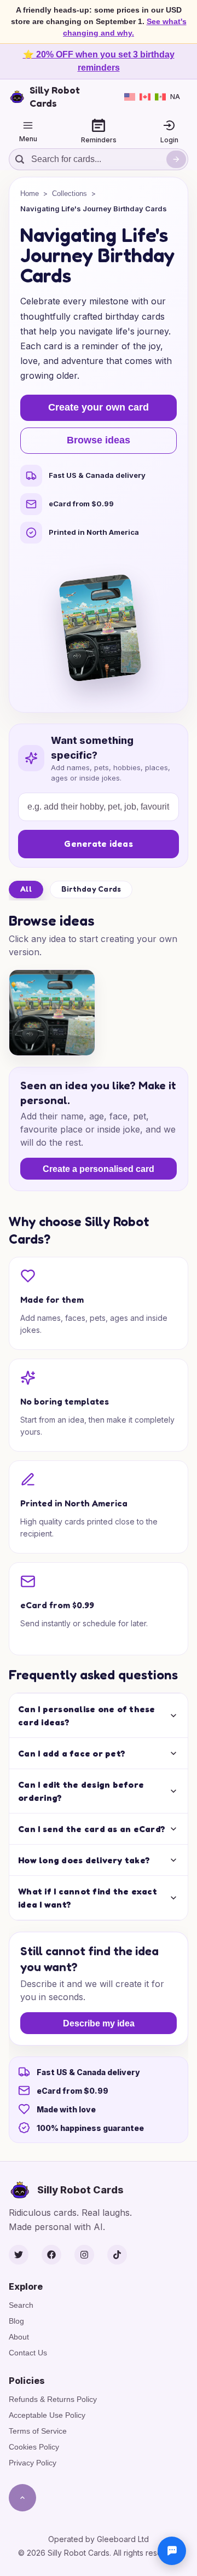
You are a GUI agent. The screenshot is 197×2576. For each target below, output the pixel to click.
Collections (69, 194)
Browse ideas (99, 440)
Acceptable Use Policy (47, 2415)
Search (21, 2305)
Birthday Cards (91, 889)
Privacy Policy (33, 2463)
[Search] (176, 159)
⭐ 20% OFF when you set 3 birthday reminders (99, 61)
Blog (16, 2321)
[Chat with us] (172, 2551)
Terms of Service (38, 2431)
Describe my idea (99, 2023)
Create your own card (99, 407)
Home (30, 194)
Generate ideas (99, 844)
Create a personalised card (99, 1169)
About (19, 2337)
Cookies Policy (34, 2447)
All (26, 889)
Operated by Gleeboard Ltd (99, 2539)
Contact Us (28, 2353)
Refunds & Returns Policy (53, 2399)
